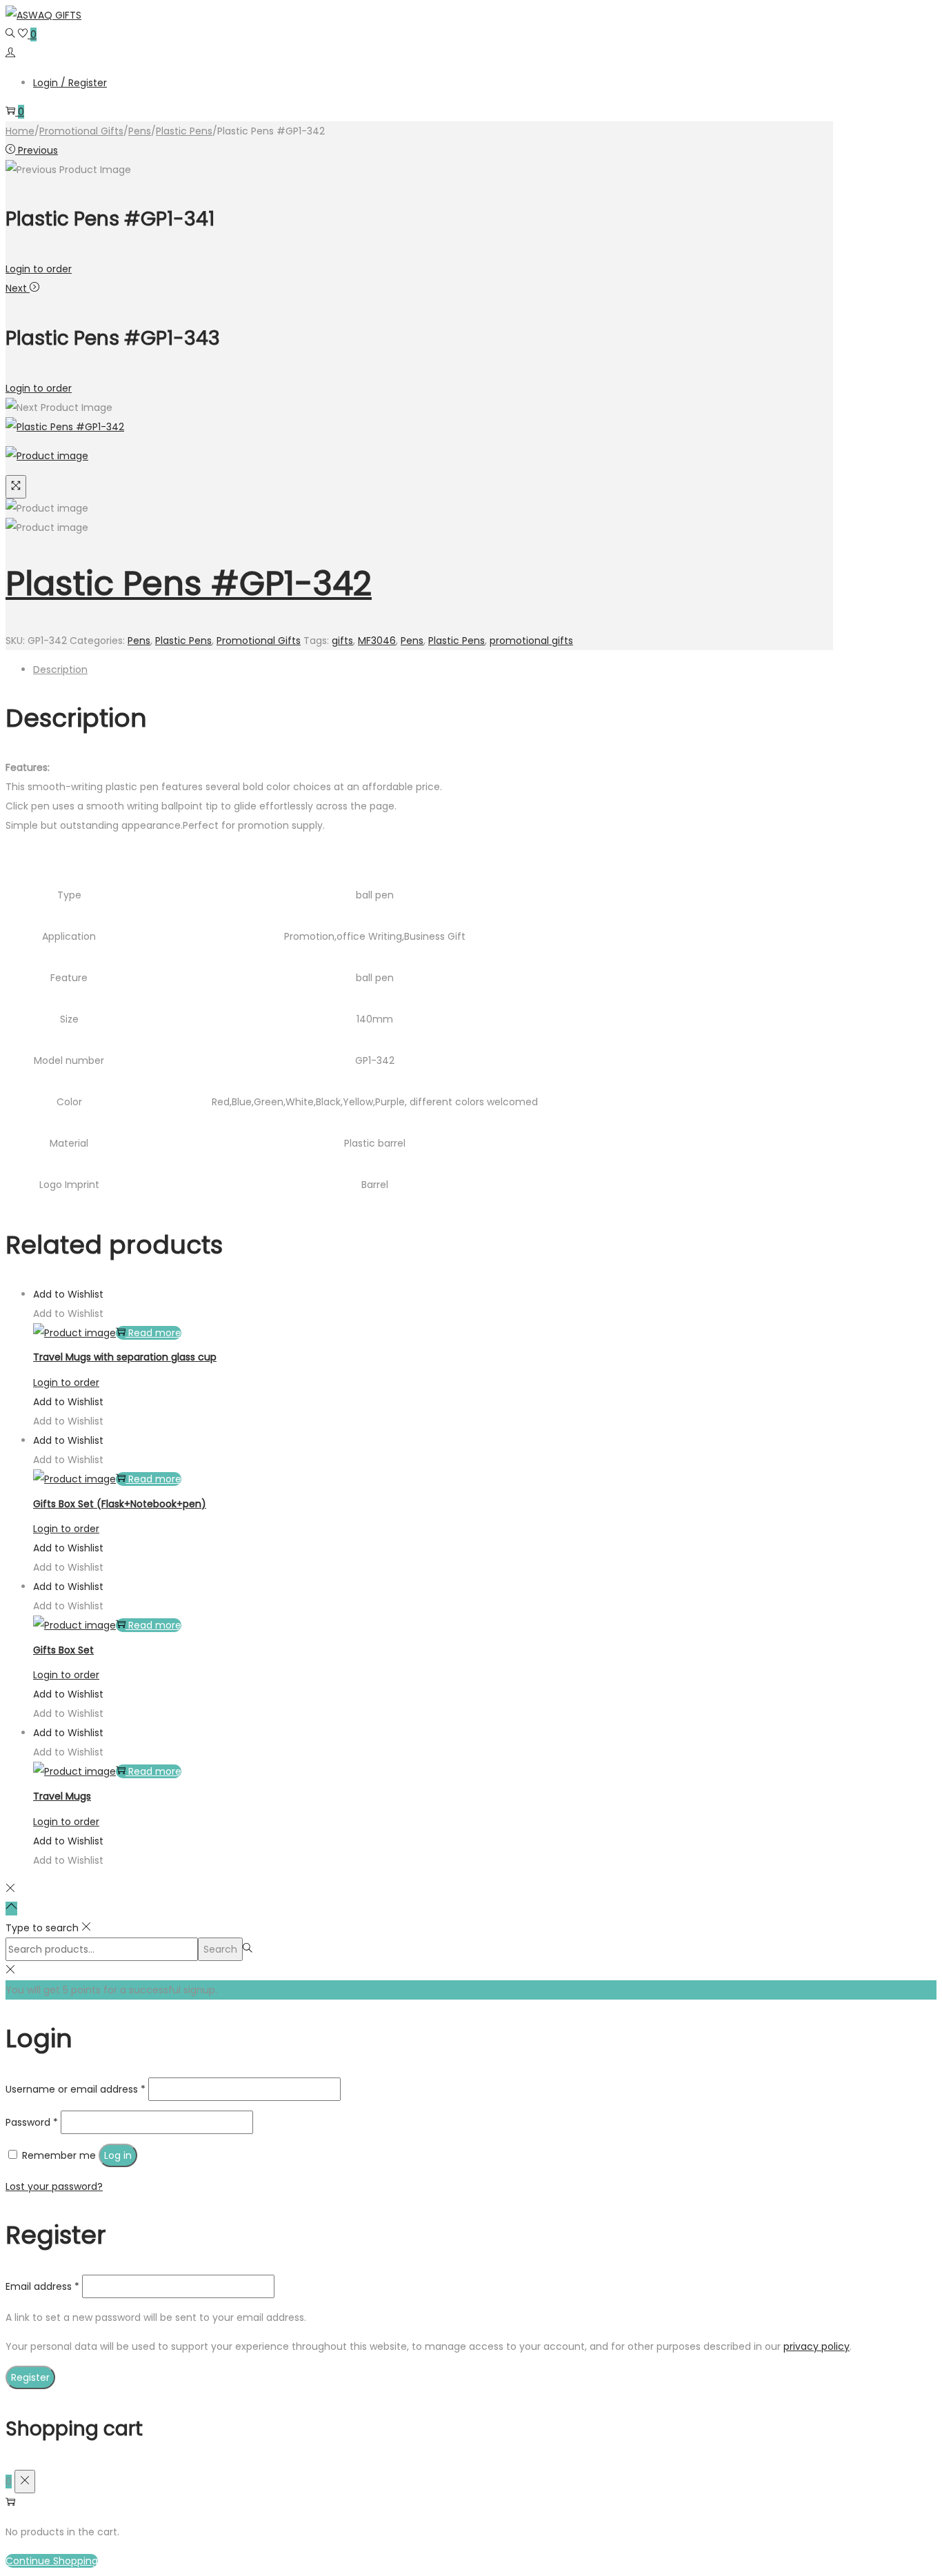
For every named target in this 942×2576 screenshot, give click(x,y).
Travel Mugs (62, 1796)
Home (20, 131)
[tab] (433, 670)
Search (220, 1949)
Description (60, 670)
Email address (42, 2286)
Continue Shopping (52, 2561)
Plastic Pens (184, 131)
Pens (140, 131)
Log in (118, 2155)
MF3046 (377, 641)
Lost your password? (54, 2186)
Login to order (39, 269)
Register (30, 2377)
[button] (68, 1294)
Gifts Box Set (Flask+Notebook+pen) (120, 1504)
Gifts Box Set (63, 1650)
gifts (342, 641)
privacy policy (816, 2346)
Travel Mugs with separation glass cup (125, 1357)
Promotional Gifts (81, 131)
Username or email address (76, 2089)
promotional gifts (531, 641)
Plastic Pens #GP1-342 (189, 584)
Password (32, 2122)
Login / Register (70, 83)
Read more (155, 1333)
